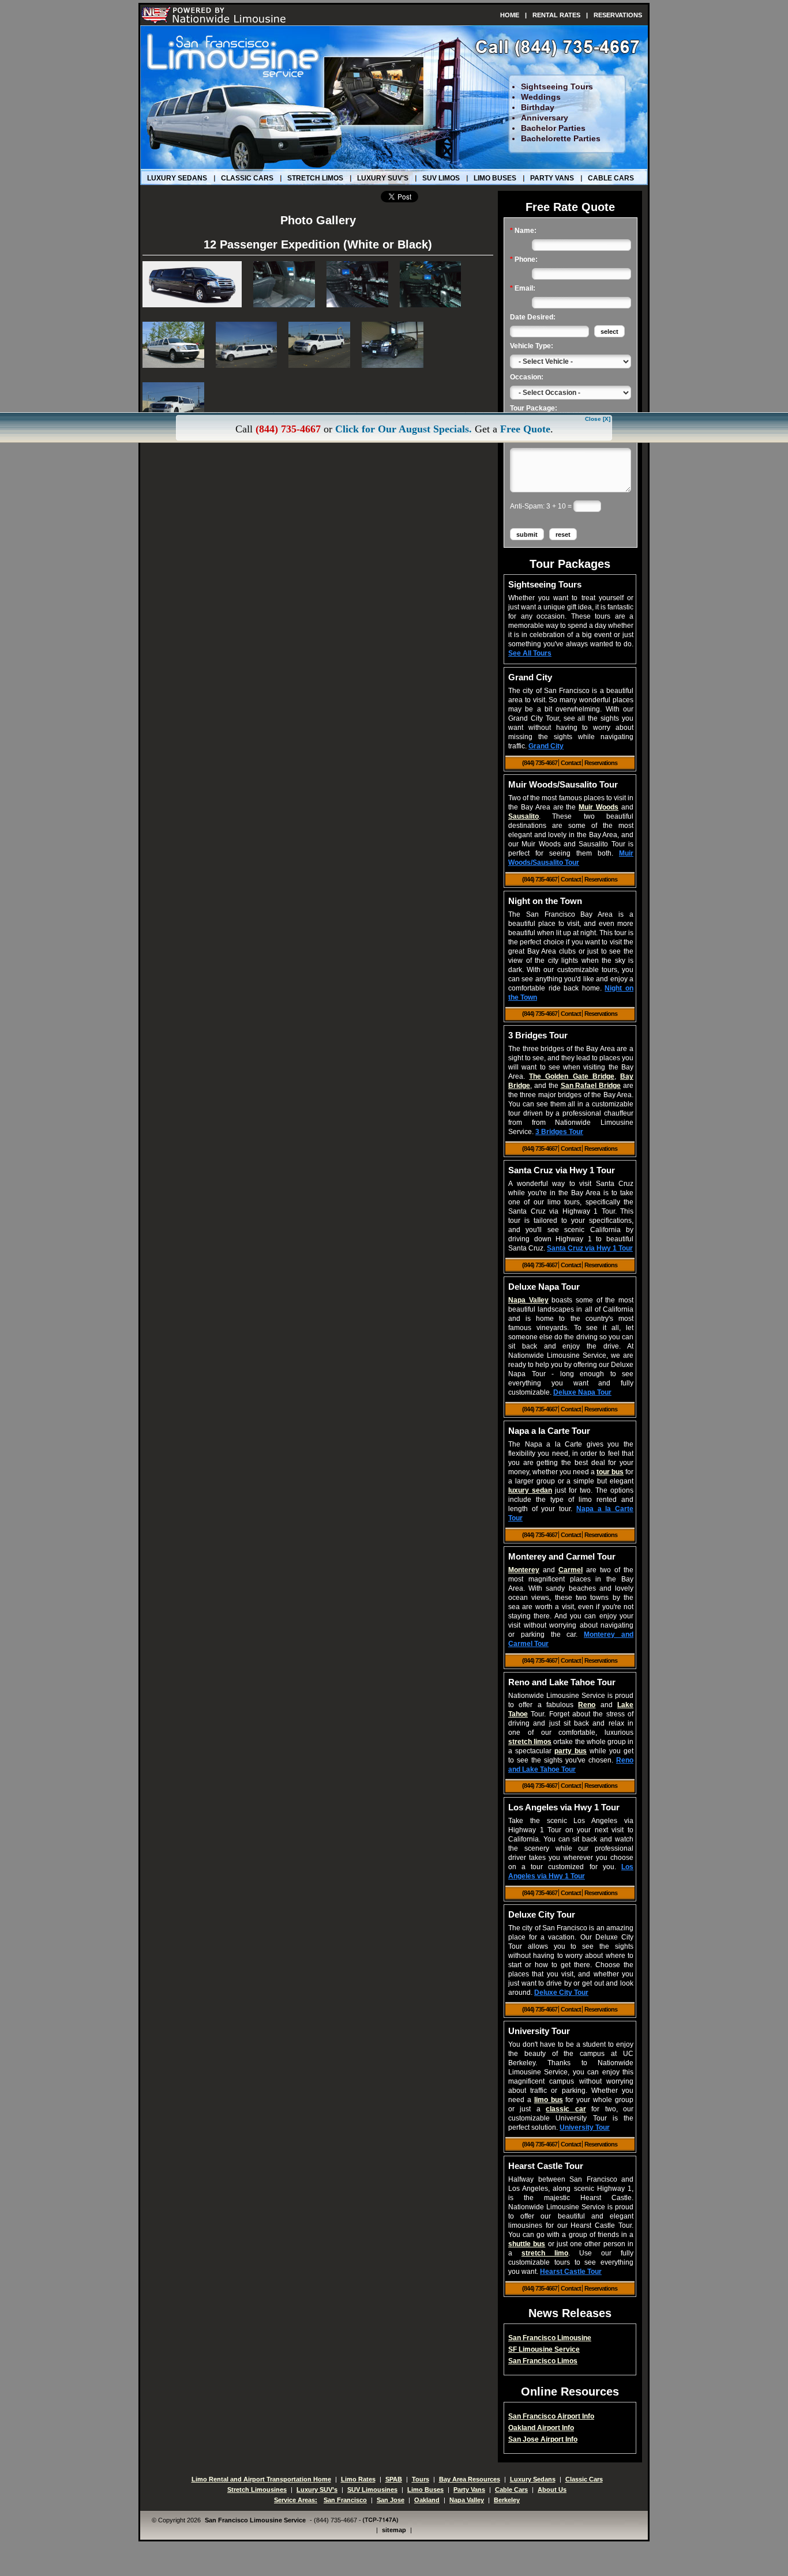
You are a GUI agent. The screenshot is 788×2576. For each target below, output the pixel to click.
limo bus (549, 2100)
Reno (587, 1705)
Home (510, 15)
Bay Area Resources (470, 2479)
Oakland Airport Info (541, 2428)
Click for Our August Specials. (404, 429)
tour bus (610, 1472)
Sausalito (524, 816)
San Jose (391, 2500)
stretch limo (545, 2253)
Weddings (541, 97)
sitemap (394, 2530)
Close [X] (598, 419)
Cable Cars (611, 178)
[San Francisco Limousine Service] (214, 15)
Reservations (618, 15)
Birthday (538, 107)
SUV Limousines (372, 2490)
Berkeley (507, 2500)
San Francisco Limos (543, 2361)
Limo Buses (495, 178)
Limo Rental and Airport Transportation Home (261, 2479)
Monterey (524, 1570)
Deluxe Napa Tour (582, 1392)
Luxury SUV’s (317, 2490)
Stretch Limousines (257, 2490)
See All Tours (530, 653)
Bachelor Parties (553, 128)
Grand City (546, 746)
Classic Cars (247, 178)
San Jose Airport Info (543, 2439)
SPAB (394, 2479)
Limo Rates (358, 2479)
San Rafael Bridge (591, 1086)
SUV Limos (441, 178)
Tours (421, 2479)
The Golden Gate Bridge (572, 1076)
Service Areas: (296, 2500)
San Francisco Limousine (550, 2338)
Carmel (571, 1570)
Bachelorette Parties (561, 138)
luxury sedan (530, 1490)
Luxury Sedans (177, 178)
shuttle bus (527, 2244)
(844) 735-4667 (540, 763)
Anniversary (545, 118)
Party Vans (552, 178)
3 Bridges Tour (559, 1132)
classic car (566, 2109)
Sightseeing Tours (557, 86)
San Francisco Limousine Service (255, 2520)
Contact (571, 763)
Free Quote (525, 429)
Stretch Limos (315, 178)
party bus (571, 1751)
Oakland (427, 2500)
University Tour (585, 2127)
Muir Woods (598, 807)
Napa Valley (528, 1300)
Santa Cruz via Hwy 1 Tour (590, 1248)
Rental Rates (556, 15)
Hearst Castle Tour (571, 2272)
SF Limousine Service (544, 2349)
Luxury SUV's (383, 178)
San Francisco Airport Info (551, 2416)
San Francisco (345, 2500)
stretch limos (530, 1742)
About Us (552, 2490)
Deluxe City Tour (561, 1993)
